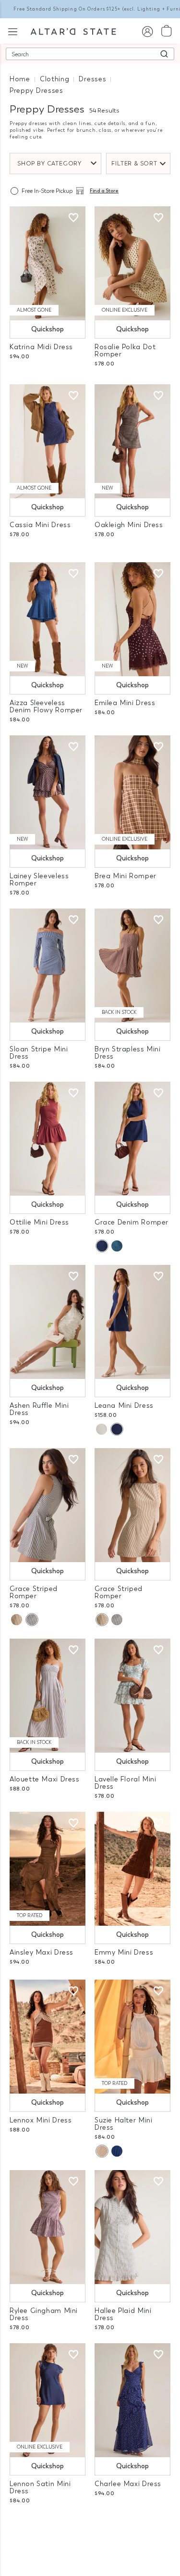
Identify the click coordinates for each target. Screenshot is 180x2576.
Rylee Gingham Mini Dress (44, 2314)
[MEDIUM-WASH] (117, 1246)
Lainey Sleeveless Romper (39, 880)
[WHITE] (102, 1429)
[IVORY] (102, 2151)
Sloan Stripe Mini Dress (39, 1053)
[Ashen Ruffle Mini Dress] (48, 1322)
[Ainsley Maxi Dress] (48, 1869)
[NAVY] (117, 1429)
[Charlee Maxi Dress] (132, 2400)
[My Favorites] (73, 218)
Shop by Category (49, 164)
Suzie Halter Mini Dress (123, 2124)
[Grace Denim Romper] (132, 1139)
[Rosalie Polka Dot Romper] (132, 263)
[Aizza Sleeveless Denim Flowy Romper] (48, 619)
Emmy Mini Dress (124, 1952)
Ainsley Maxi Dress (42, 1952)
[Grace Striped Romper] (48, 1505)
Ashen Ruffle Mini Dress (39, 1409)
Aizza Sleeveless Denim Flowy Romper (46, 707)
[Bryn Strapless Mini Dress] (132, 966)
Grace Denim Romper (132, 1222)
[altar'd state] (73, 31)
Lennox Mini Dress (41, 2120)
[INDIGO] (102, 1246)
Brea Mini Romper (126, 876)
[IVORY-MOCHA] (17, 1620)
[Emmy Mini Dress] (132, 1869)
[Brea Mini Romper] (132, 792)
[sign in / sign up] (147, 31)
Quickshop (48, 329)
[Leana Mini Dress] (132, 1322)
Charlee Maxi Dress (128, 2484)
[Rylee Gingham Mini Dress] (48, 2227)
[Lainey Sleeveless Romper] (48, 792)
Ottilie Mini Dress (39, 1222)
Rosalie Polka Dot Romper (125, 351)
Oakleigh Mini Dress (129, 525)
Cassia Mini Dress (40, 525)
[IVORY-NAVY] (32, 1620)
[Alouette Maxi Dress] (48, 1696)
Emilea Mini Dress (125, 703)
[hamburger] (13, 31)
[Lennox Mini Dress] (48, 2037)
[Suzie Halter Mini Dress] (132, 2037)
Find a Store (104, 191)
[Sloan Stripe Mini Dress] (48, 966)
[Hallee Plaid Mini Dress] (132, 2227)
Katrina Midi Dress (41, 347)
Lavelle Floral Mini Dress (126, 1783)
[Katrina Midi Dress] (48, 263)
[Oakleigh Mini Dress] (132, 441)
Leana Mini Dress (124, 1406)
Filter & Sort (134, 164)
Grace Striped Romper (34, 1592)
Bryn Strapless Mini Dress (128, 1053)
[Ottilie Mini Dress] (48, 1139)
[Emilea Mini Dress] (132, 619)
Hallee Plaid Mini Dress (123, 2314)
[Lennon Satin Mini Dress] (48, 2400)
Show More (90, 2527)
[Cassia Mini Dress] (48, 441)
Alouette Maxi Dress (45, 1779)
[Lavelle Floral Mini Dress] (132, 1696)
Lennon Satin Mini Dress (40, 2488)
